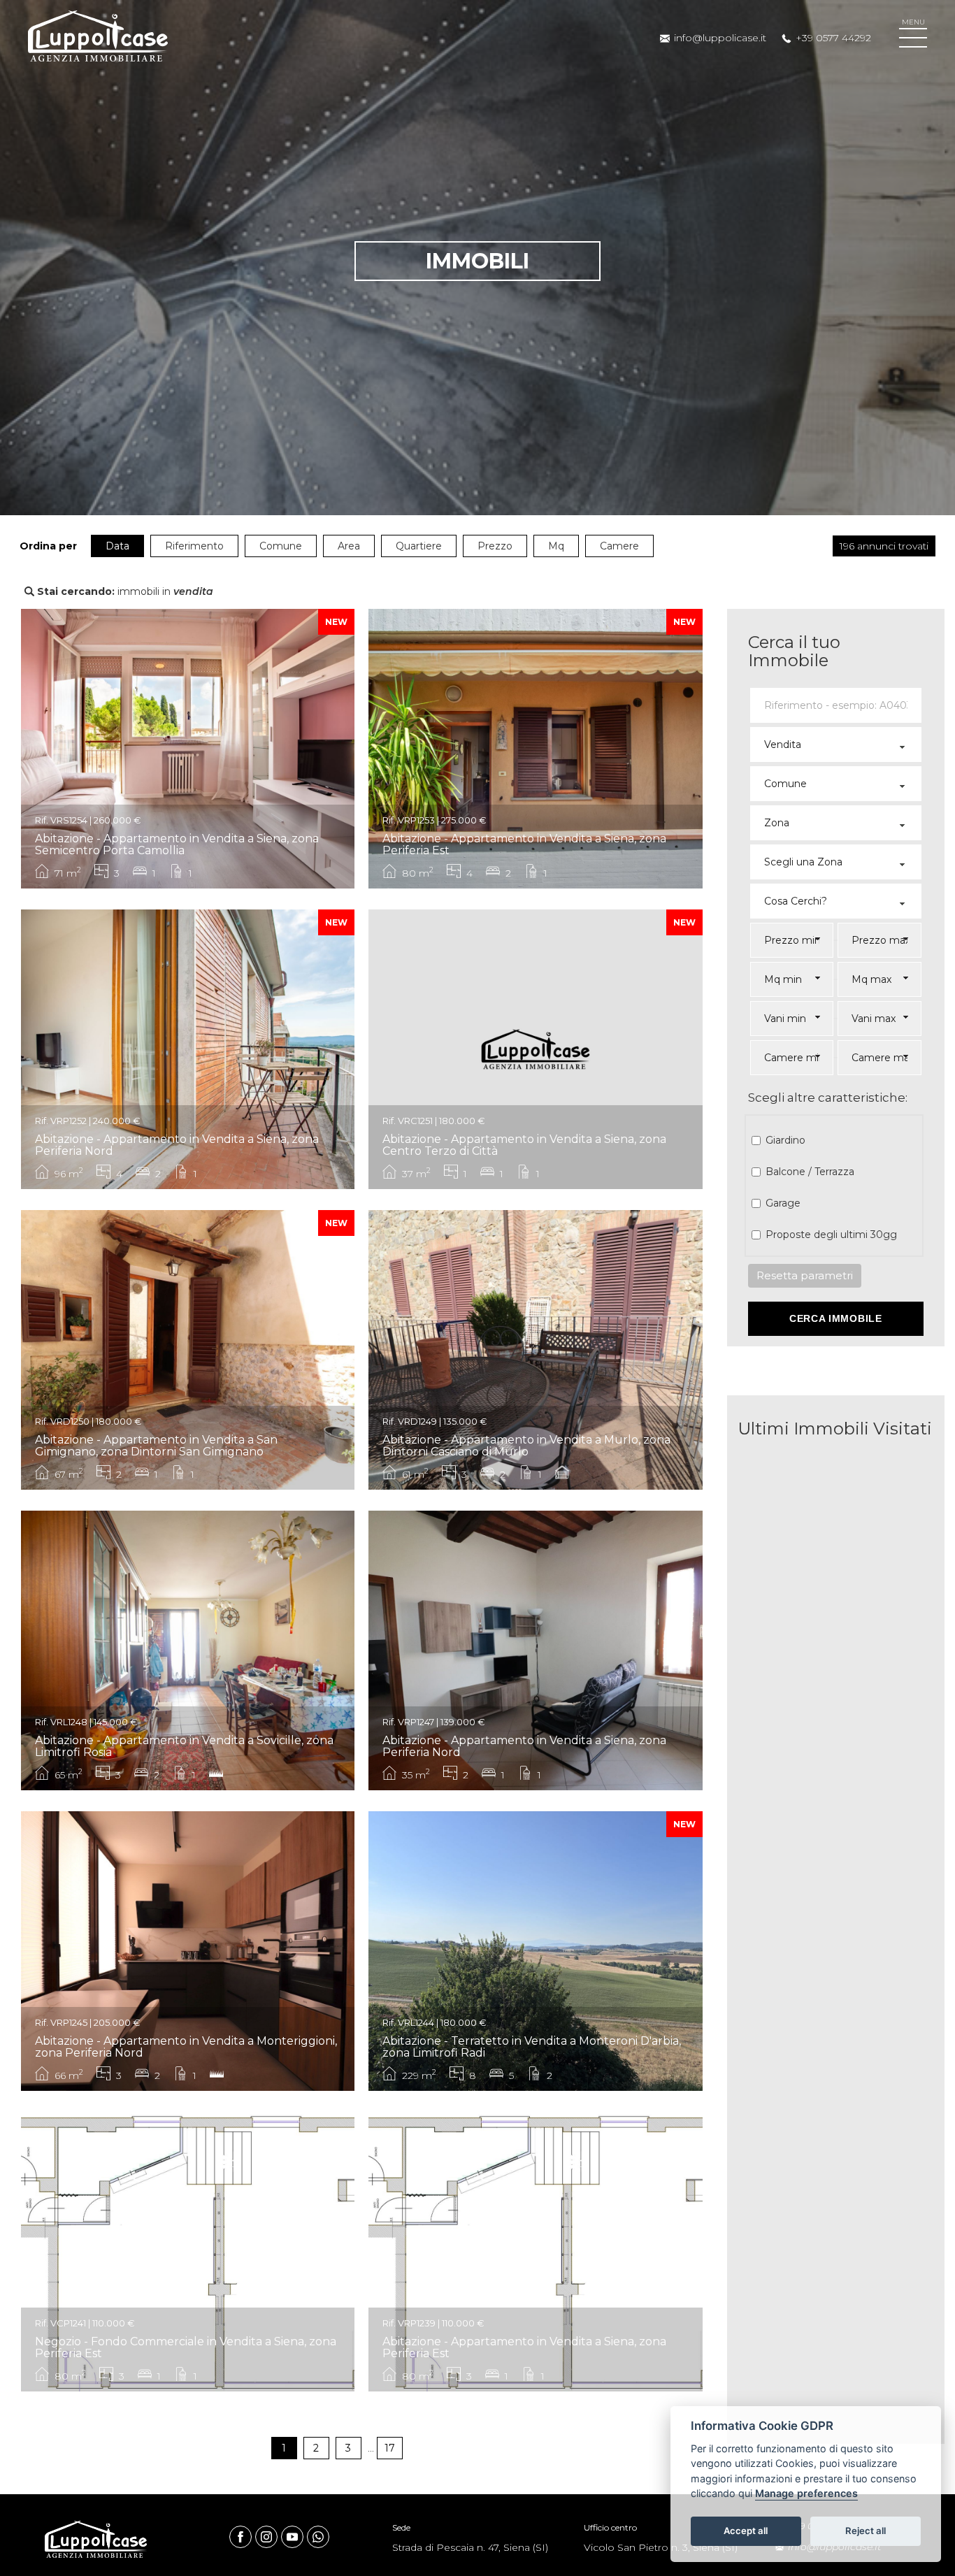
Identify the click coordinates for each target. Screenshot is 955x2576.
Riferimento (194, 546)
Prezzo (495, 546)
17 (390, 2448)
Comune (281, 546)
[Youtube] (294, 2536)
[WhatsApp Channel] (318, 2537)
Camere (619, 546)
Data (117, 546)
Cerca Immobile (836, 1318)
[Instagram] (268, 2536)
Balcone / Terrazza (810, 1172)
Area (349, 546)
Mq (556, 546)
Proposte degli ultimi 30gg (831, 1235)
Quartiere (419, 546)
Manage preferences (806, 2494)
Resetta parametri (805, 1275)
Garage (783, 1203)
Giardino (785, 1140)
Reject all (866, 2531)
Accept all (746, 2531)
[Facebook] (242, 2536)
